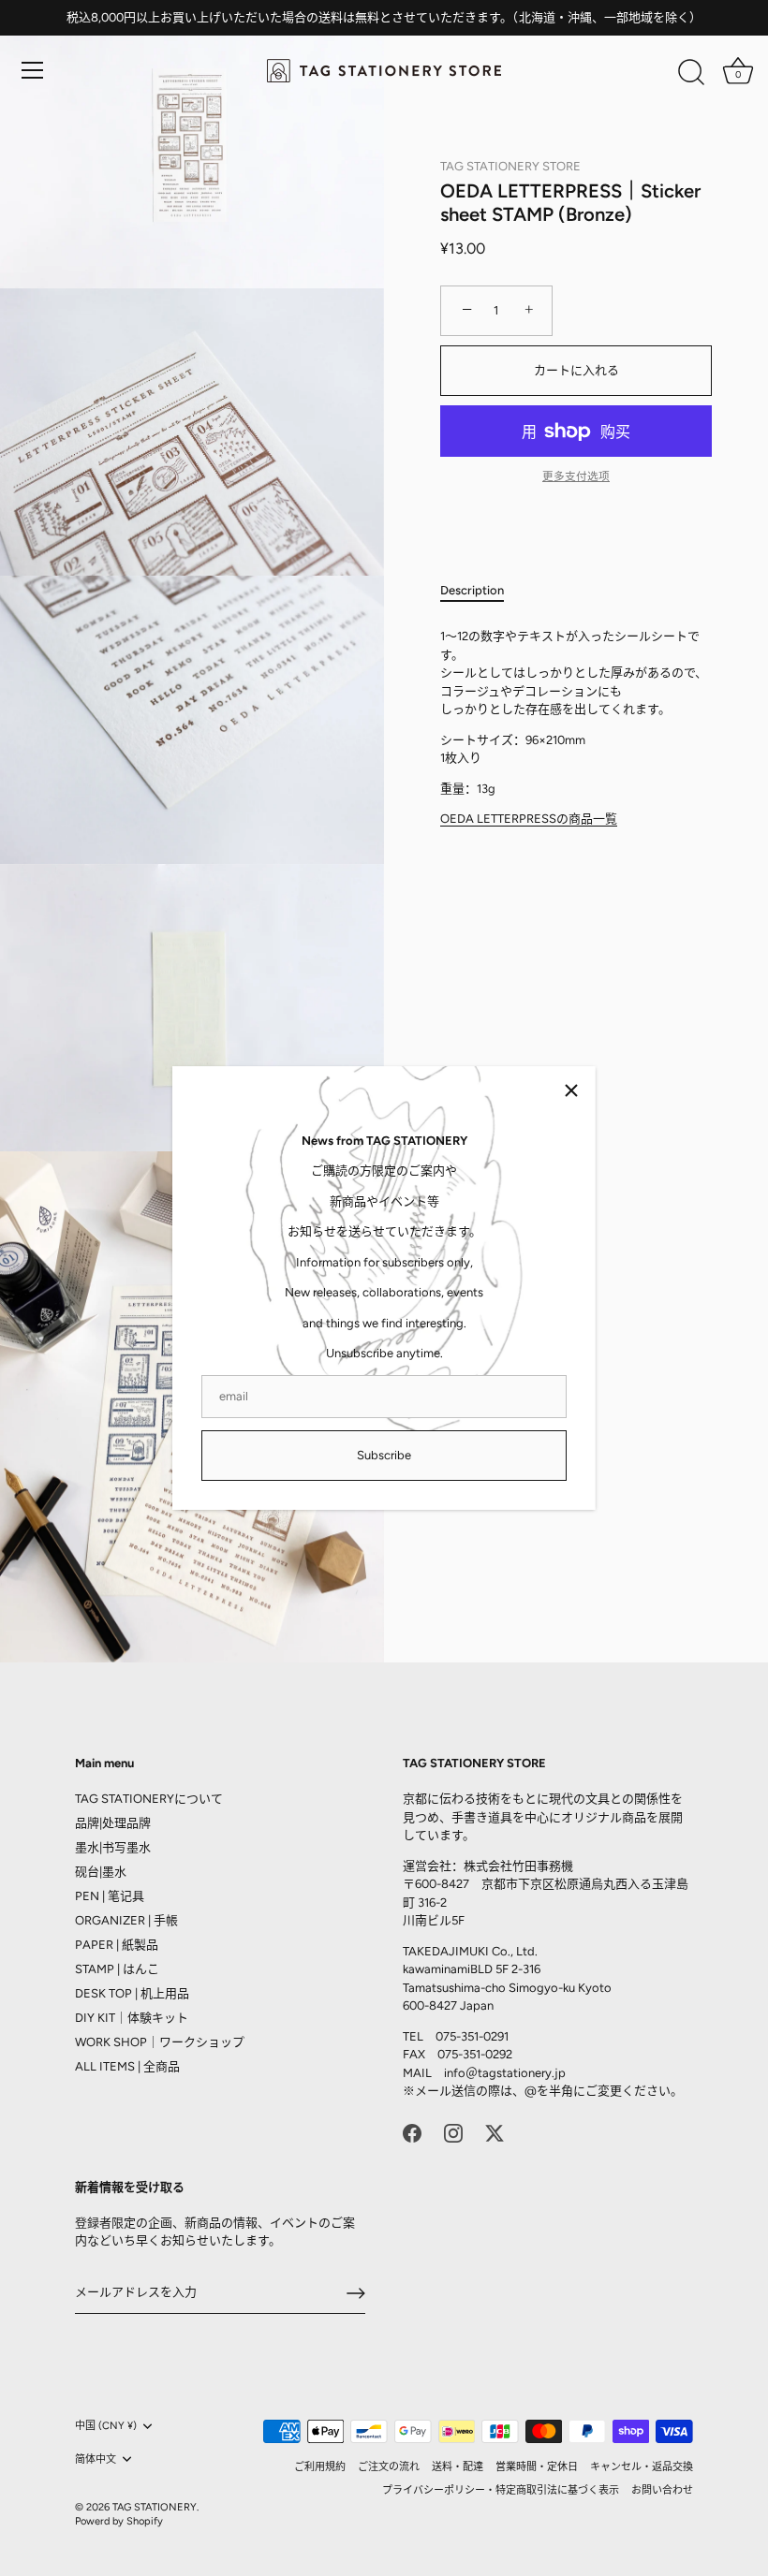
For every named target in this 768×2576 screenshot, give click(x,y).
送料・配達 (458, 2467)
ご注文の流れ (389, 2467)
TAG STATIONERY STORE (510, 166)
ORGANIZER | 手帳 (126, 1920)
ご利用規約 (320, 2467)
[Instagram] (453, 2132)
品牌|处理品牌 (113, 1823)
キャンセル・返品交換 (642, 2467)
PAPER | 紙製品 (117, 1945)
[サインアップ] (356, 2293)
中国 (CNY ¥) (106, 2426)
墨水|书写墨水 (113, 1847)
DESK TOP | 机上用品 (132, 1993)
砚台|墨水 (101, 1872)
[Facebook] (412, 2132)
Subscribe (384, 1455)
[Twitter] (495, 2132)
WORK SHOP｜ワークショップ (160, 2042)
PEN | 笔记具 (110, 1896)
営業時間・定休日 (537, 2467)
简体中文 (96, 2459)
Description (472, 590)
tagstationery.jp (522, 2073)
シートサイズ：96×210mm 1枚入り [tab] (574, 727)
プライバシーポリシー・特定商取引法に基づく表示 (501, 2490)
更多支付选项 (576, 476)
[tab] (481, 591)
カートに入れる (576, 370)
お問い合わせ (662, 2490)
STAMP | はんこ (117, 1969)
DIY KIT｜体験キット (132, 2018)
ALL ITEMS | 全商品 (127, 2066)
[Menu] (33, 70)
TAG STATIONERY (155, 2507)
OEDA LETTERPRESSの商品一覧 (529, 819)
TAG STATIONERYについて (149, 1799)
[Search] (691, 73)
